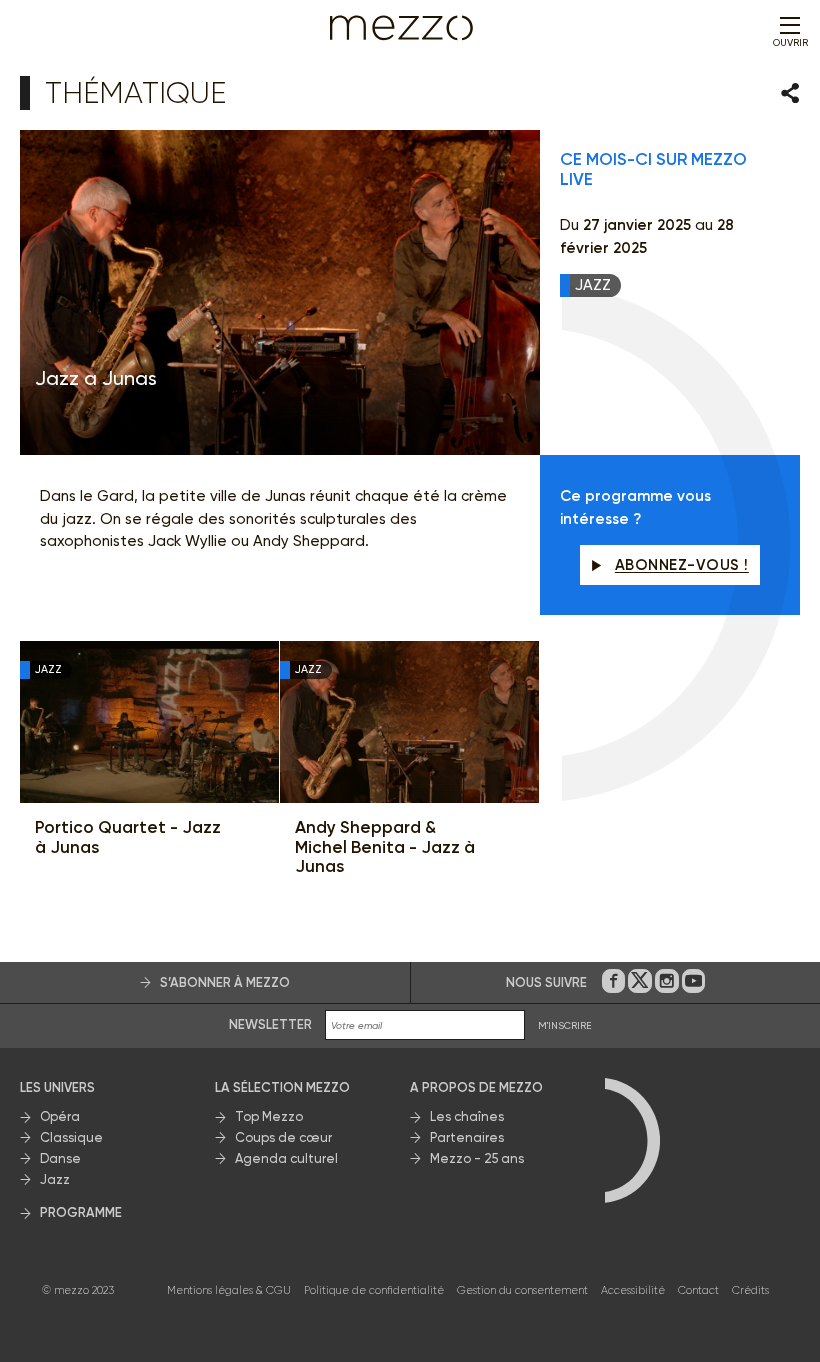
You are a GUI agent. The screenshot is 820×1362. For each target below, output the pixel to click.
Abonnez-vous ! (682, 565)
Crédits (750, 1290)
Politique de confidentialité (374, 1290)
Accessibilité (633, 1290)
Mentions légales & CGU (229, 1290)
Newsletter (270, 1024)
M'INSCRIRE (565, 1025)
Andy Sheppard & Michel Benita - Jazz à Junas (385, 847)
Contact (698, 1290)
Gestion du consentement (522, 1290)
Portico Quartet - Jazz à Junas (128, 837)
